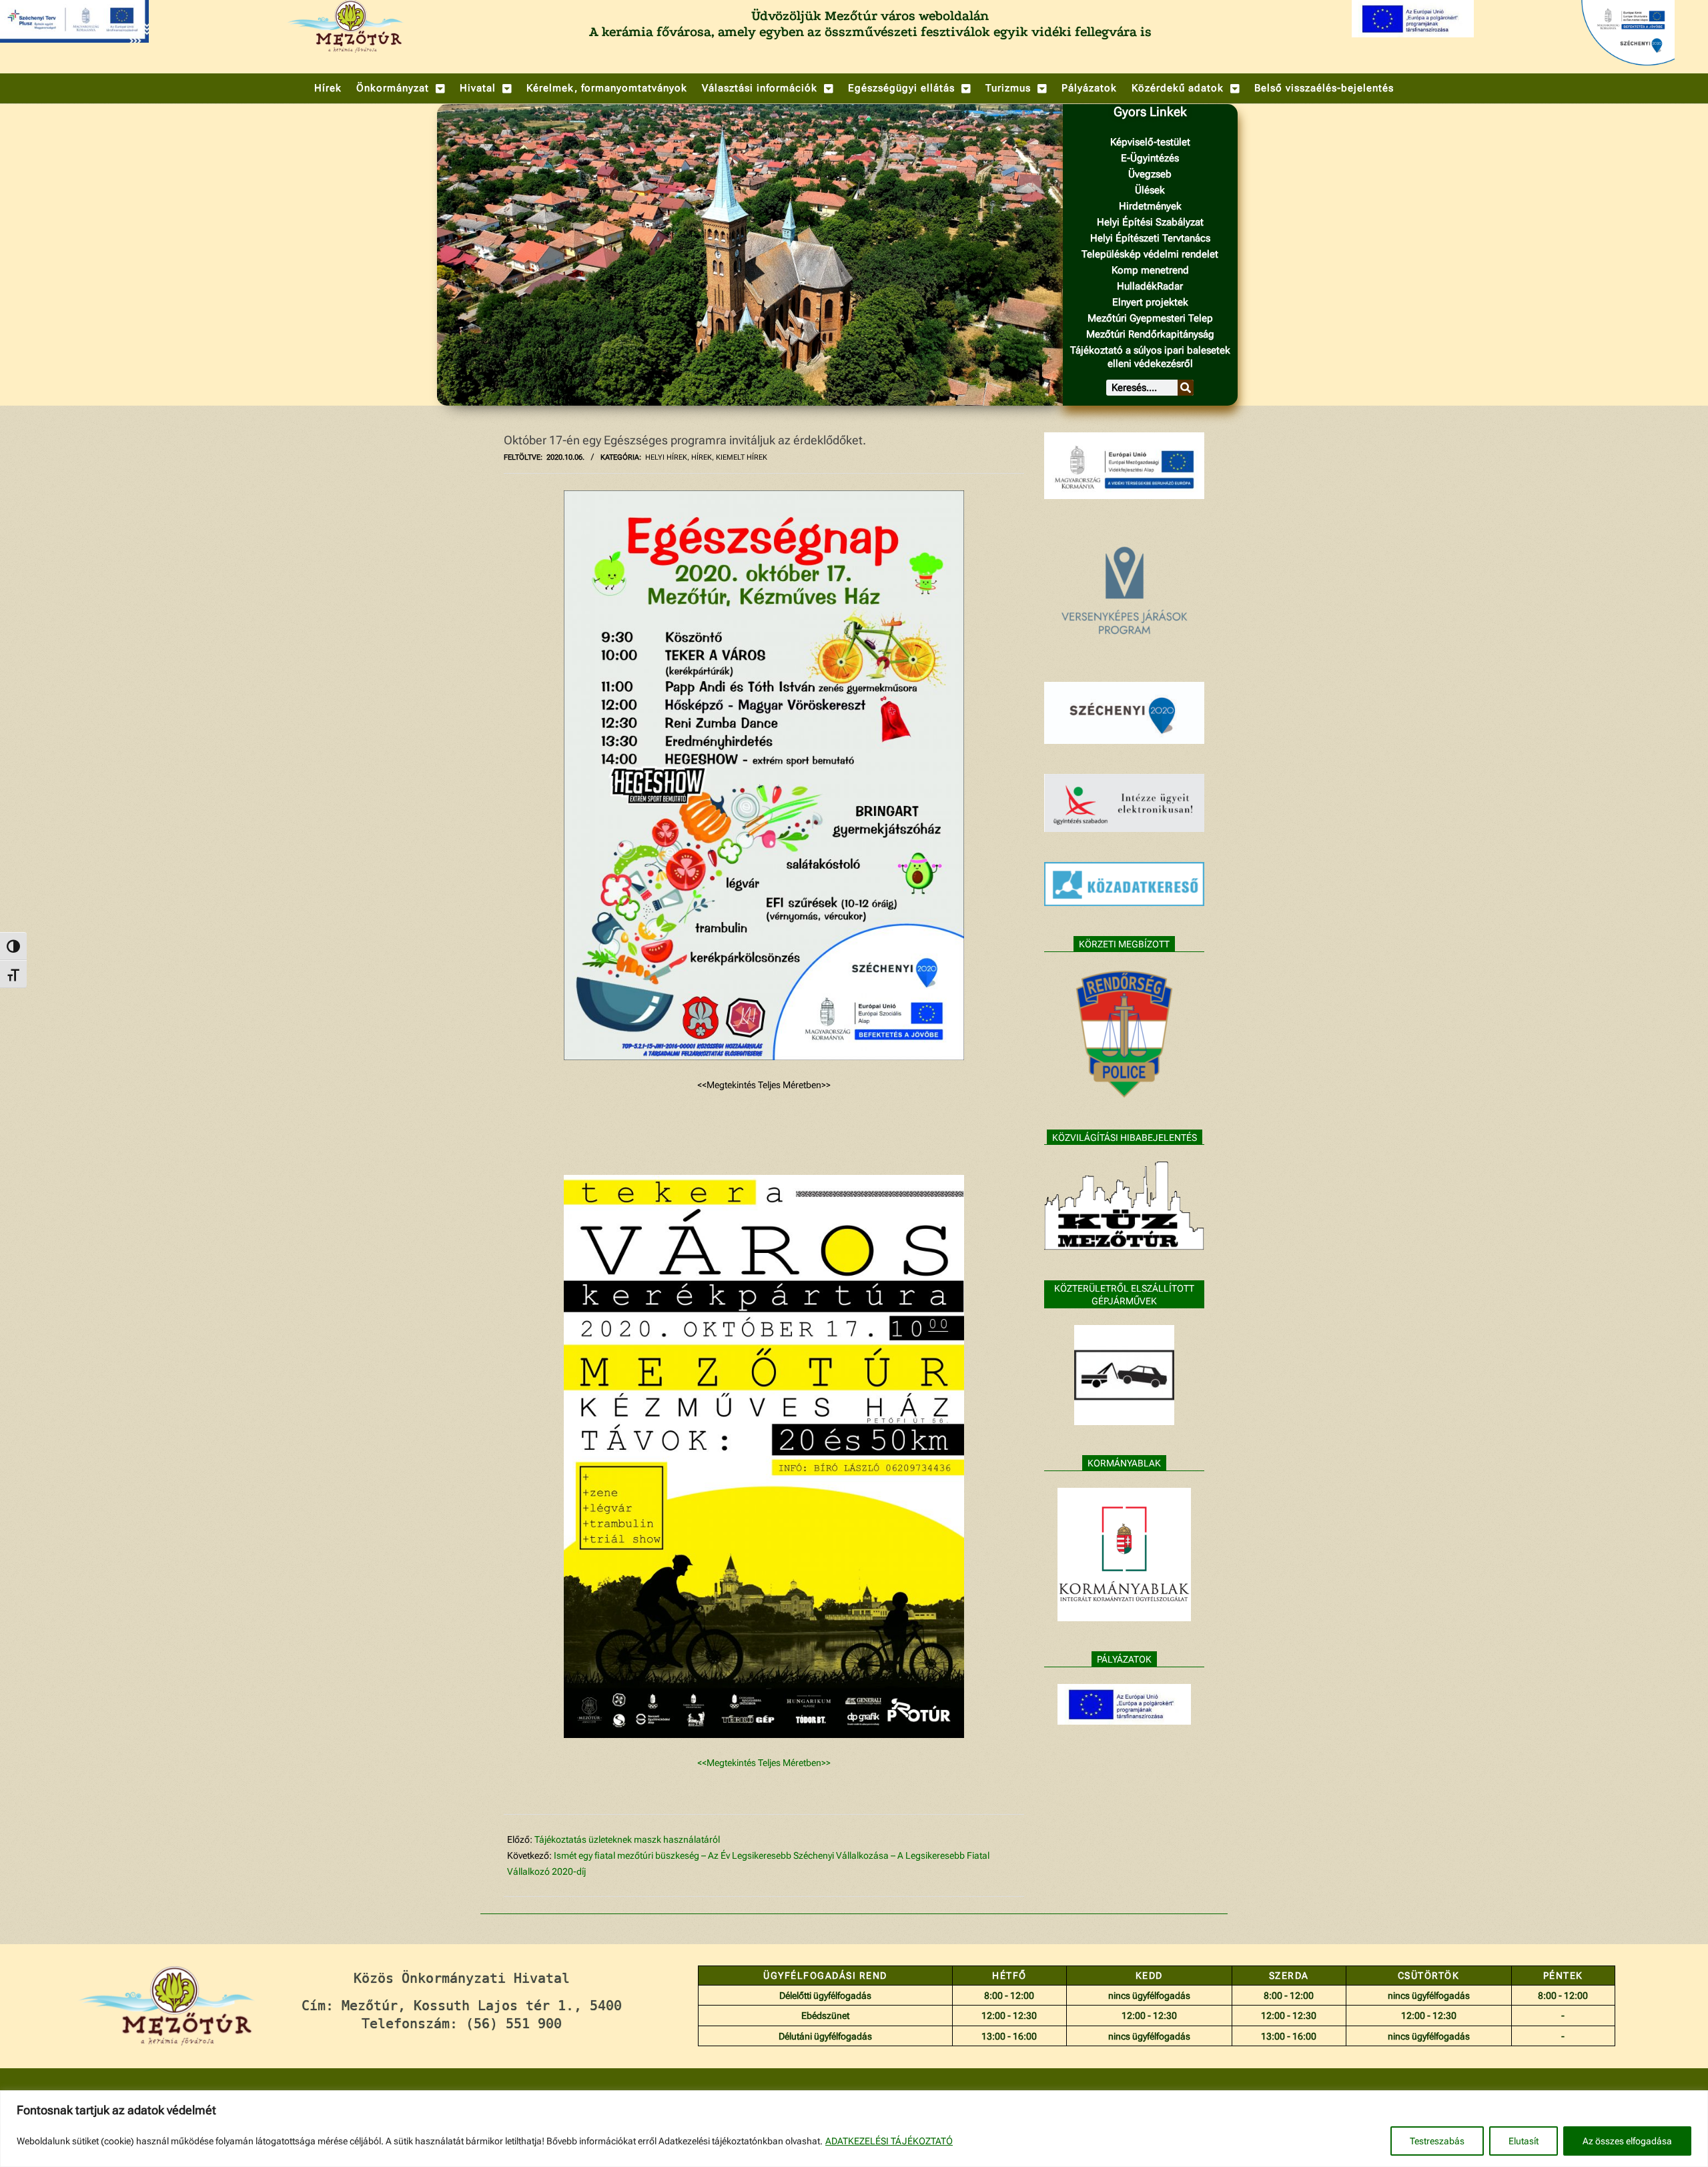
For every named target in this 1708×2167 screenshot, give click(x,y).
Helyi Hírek (666, 457)
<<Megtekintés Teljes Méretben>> (764, 1763)
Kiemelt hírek (742, 457)
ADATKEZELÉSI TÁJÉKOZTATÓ (889, 2141)
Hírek (702, 457)
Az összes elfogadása (1627, 2141)
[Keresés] (1186, 388)
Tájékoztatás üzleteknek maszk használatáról (627, 1839)
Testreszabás (1437, 2141)
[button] (401, 88)
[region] (854, 2129)
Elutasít (1524, 2141)
